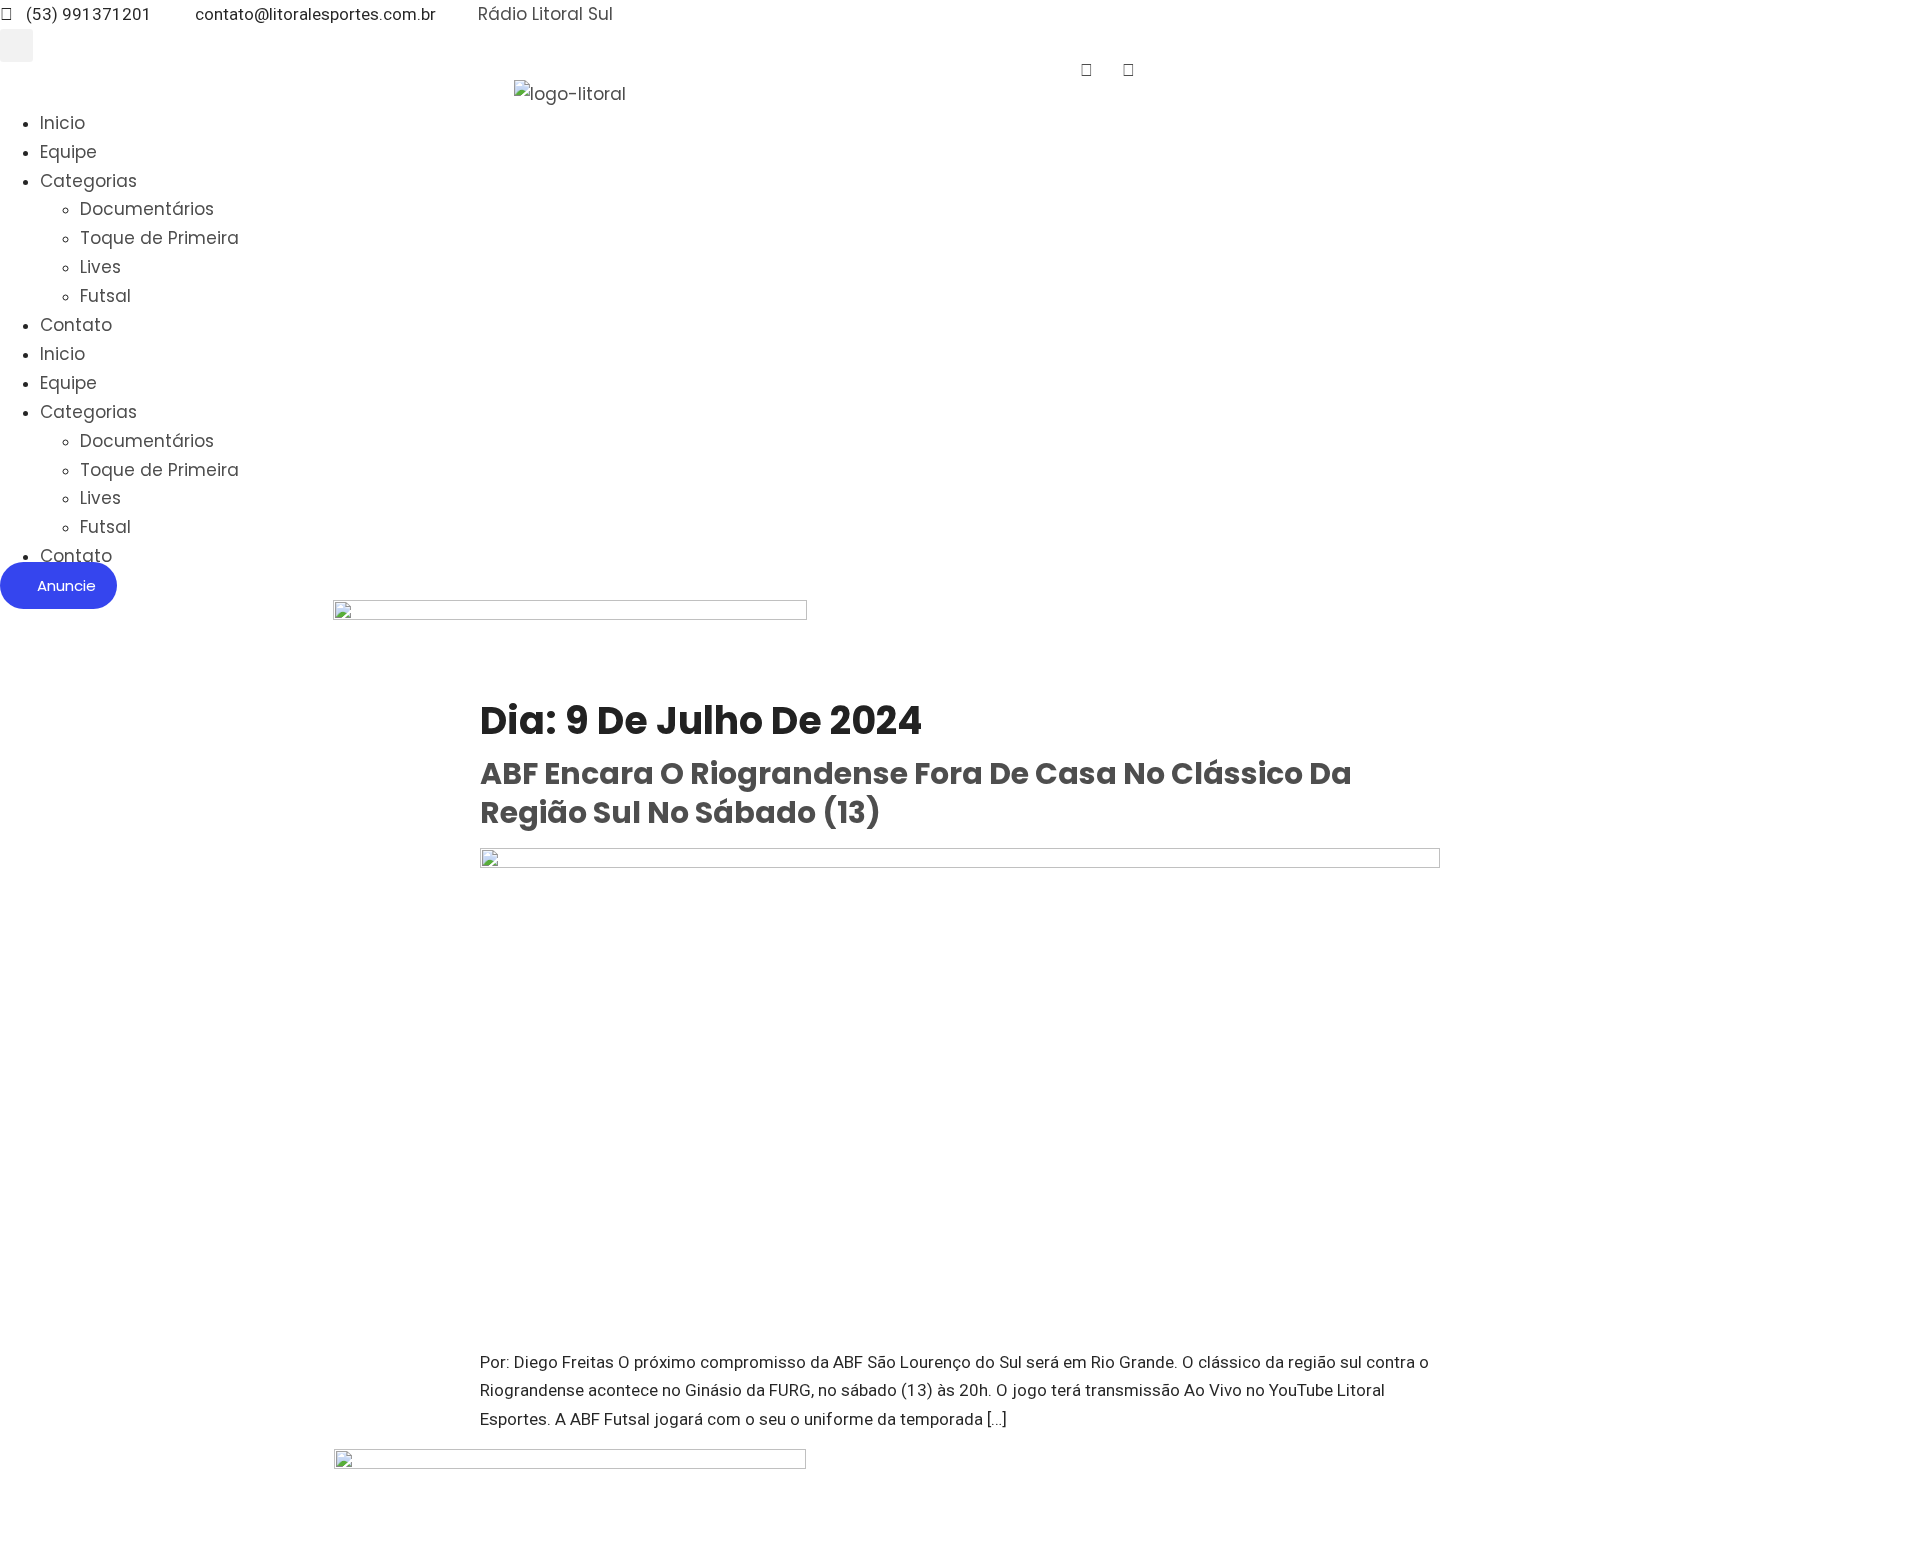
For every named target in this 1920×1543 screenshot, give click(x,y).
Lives (100, 267)
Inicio (62, 123)
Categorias (88, 181)
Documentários (147, 209)
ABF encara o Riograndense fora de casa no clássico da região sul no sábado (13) (916, 793)
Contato (76, 325)
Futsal (105, 296)
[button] (16, 45)
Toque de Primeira (159, 238)
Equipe (68, 152)
